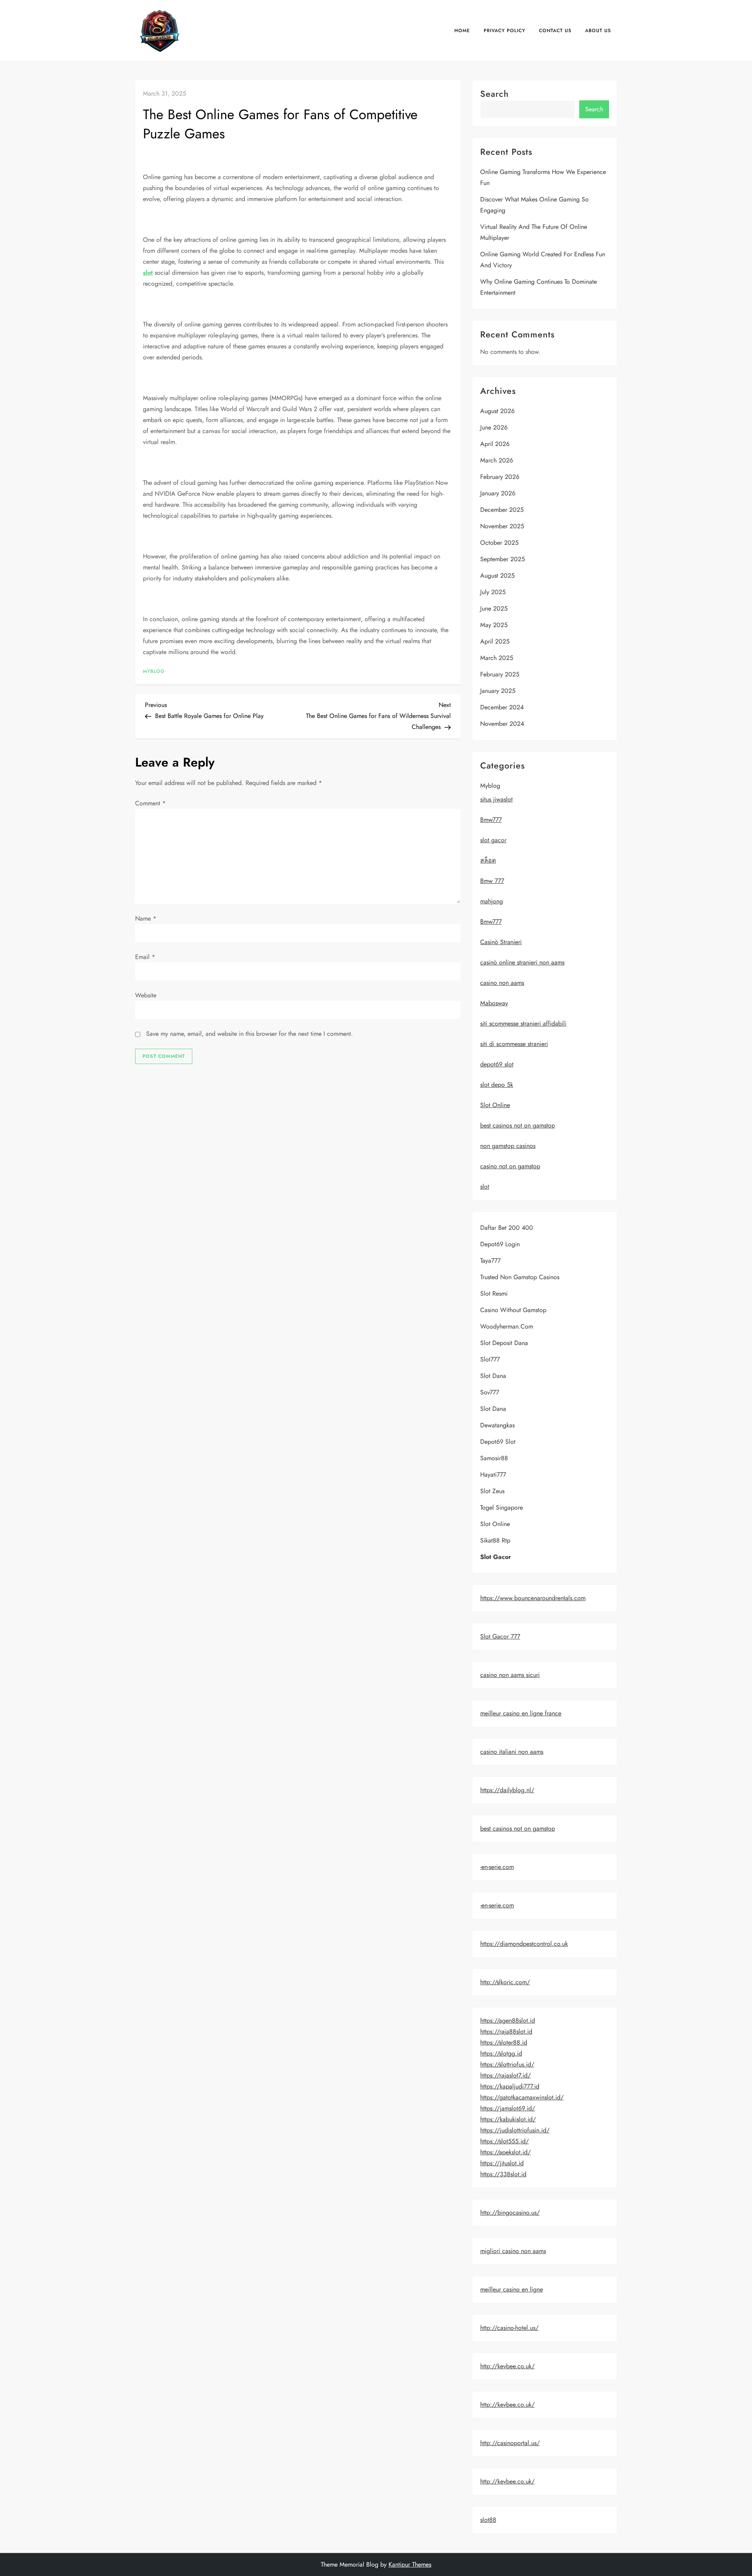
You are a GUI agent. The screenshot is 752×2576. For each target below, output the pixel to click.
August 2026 (497, 411)
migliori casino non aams (513, 2251)
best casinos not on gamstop (518, 1125)
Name (146, 918)
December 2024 (502, 707)
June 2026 (494, 427)
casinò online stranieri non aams (522, 962)
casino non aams (502, 983)
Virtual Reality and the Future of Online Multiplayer (534, 232)
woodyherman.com (507, 1326)
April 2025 (495, 641)
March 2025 (497, 658)
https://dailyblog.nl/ (507, 1790)
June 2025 (494, 608)
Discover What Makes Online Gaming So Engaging (534, 205)
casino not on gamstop (510, 1166)
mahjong (492, 901)
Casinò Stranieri (501, 942)
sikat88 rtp (495, 1540)
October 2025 (499, 543)
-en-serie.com (497, 1867)
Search (494, 94)
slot (148, 273)
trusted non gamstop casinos (520, 1277)
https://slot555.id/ (504, 2141)
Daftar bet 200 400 (507, 1228)
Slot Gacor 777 (500, 1636)
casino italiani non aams (512, 1752)
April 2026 (495, 444)
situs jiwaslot (496, 799)
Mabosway (494, 1003)
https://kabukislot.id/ (508, 2119)
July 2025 (493, 592)
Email (145, 957)
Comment (150, 803)
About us (598, 31)
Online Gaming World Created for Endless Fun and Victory (543, 260)
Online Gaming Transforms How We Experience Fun (543, 177)
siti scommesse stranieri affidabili (523, 1023)
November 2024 (502, 724)
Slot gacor (496, 1557)
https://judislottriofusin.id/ (515, 2130)
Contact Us (555, 31)
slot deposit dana (504, 1343)
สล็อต (488, 860)
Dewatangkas (497, 1425)
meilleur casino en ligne (512, 2289)
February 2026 (500, 477)
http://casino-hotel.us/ (509, 2328)
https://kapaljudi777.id (510, 2086)
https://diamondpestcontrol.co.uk (524, 1944)
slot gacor (493, 840)
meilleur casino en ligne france (521, 1713)
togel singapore (502, 1507)
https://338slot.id (503, 2174)
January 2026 (498, 493)
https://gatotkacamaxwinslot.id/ (522, 2097)
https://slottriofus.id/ (507, 2064)
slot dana (493, 1376)
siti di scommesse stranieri (514, 1044)
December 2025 (502, 510)
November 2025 (502, 526)
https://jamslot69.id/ (508, 2108)
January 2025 (498, 691)
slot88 (488, 2520)
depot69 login (500, 1244)
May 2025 (494, 625)
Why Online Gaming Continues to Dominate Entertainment (539, 287)
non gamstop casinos (508, 1146)
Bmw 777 (492, 881)
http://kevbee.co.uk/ (507, 2366)
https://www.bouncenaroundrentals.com (533, 1598)
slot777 (490, 1359)
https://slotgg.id (501, 2053)
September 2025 (503, 559)
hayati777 (493, 1475)
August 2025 (497, 576)
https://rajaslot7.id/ (505, 2075)
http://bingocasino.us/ (510, 2213)
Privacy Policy (504, 31)
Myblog (154, 672)
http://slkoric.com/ (505, 1982)
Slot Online (495, 1105)
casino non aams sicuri (510, 1675)
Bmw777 (491, 820)
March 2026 (497, 460)
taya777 (490, 1261)
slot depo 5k (497, 1085)
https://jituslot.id (502, 2163)
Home (462, 31)
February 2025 (500, 674)
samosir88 (494, 1458)
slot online (495, 1524)
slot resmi (494, 1293)
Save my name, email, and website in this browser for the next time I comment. (249, 1034)
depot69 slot (497, 1064)
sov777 (490, 1392)
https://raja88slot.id (506, 2031)
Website (146, 995)
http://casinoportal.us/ (510, 2443)
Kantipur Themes (410, 2564)
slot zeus (492, 1491)
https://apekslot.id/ (505, 2152)
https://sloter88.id (504, 2042)
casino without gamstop (513, 1310)
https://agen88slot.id (508, 2020)
